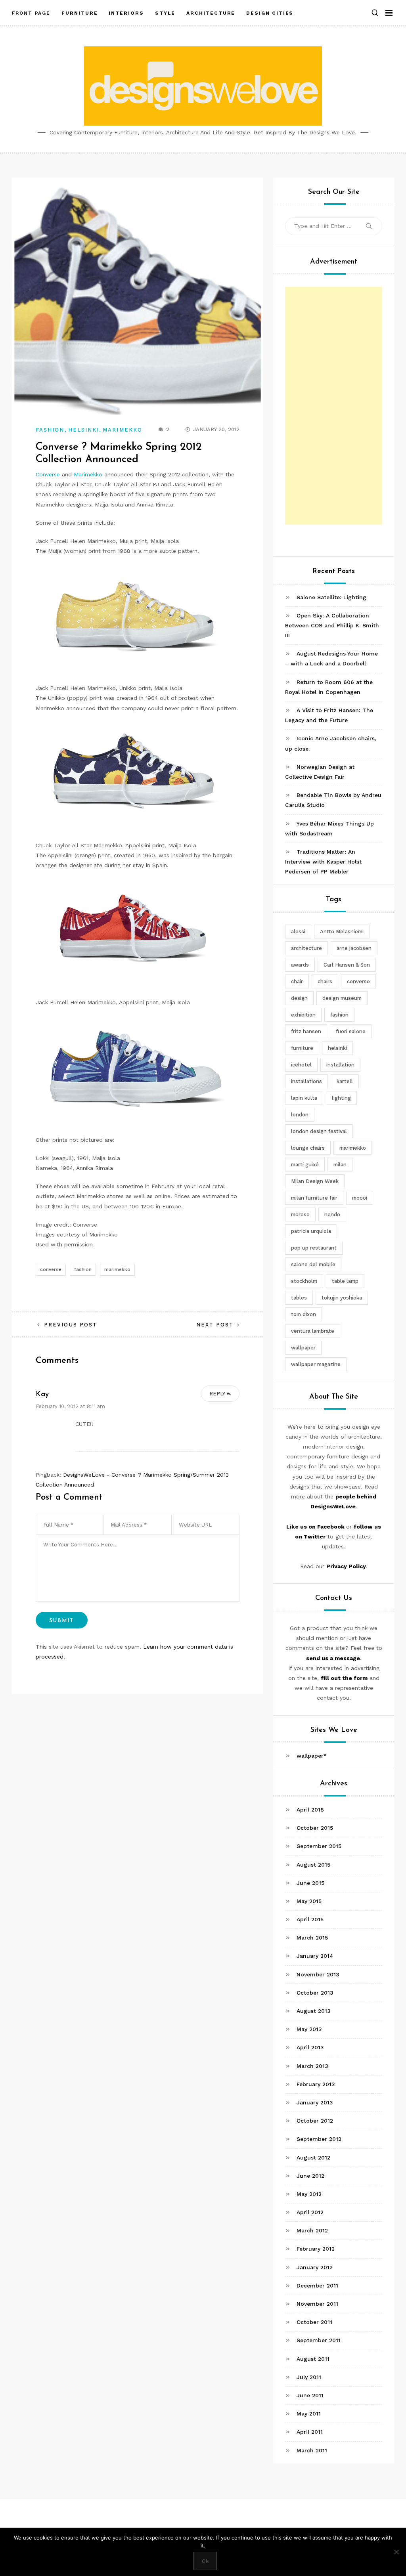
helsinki (337, 1048)
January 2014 (315, 1956)
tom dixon (304, 1314)
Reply (217, 1394)
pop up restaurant (314, 1248)
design (299, 998)
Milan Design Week (315, 1181)
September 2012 (319, 2139)
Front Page (31, 13)
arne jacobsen (354, 948)
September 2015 (319, 1846)
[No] (396, 2552)
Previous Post (71, 1325)
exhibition (303, 1015)
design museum (342, 998)
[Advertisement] (334, 406)
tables (299, 1298)
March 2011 (312, 2450)
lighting (341, 1098)
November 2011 (317, 2304)
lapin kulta (304, 1098)
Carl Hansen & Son (347, 965)
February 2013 (316, 2084)
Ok (205, 2561)
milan (340, 1165)
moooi (360, 1198)
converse (51, 1269)
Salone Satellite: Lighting (331, 597)
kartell (345, 1081)
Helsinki (84, 430)
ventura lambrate (313, 1331)
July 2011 (309, 2377)
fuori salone (351, 1031)
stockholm (304, 1281)
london (300, 1115)
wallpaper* (312, 1756)
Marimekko (123, 430)
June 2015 (310, 1883)
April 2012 (310, 2212)
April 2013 (310, 2047)
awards (300, 965)
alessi (298, 932)
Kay (42, 1395)
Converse (48, 474)
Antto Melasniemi (342, 932)
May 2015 (309, 1901)
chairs (325, 981)
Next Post (215, 1325)
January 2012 (315, 2267)
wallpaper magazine (316, 1364)
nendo (332, 1214)
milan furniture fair (314, 1198)
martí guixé (305, 1165)
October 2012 (315, 2121)
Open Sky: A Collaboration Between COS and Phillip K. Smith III (332, 625)
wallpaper (303, 1348)
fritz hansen (306, 1031)
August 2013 (314, 2011)
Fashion (50, 430)
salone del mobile (313, 1264)
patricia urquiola (311, 1231)
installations (306, 1081)
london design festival (319, 1131)
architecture (306, 948)
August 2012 (313, 2157)
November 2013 (318, 1974)
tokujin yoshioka (342, 1298)
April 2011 (310, 2432)
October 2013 (315, 1993)
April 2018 (310, 1810)
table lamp (345, 1281)
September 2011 (319, 2340)
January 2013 (315, 2102)
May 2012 (309, 2194)
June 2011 (310, 2395)
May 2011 (309, 2414)
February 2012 (316, 2249)
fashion (83, 1269)
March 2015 (312, 1938)
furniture (302, 1048)
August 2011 (313, 2359)
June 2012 (310, 2176)
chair (297, 981)
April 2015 (310, 1919)
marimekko (117, 1269)
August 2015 (313, 1865)
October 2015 (315, 1828)
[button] (375, 13)
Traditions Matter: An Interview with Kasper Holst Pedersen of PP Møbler (323, 862)
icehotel (301, 1065)
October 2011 (314, 2322)
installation (340, 1065)
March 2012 (312, 2230)
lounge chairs (308, 1148)
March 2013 (312, 2066)
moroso (300, 1214)
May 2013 (309, 2029)
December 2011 (317, 2286)
